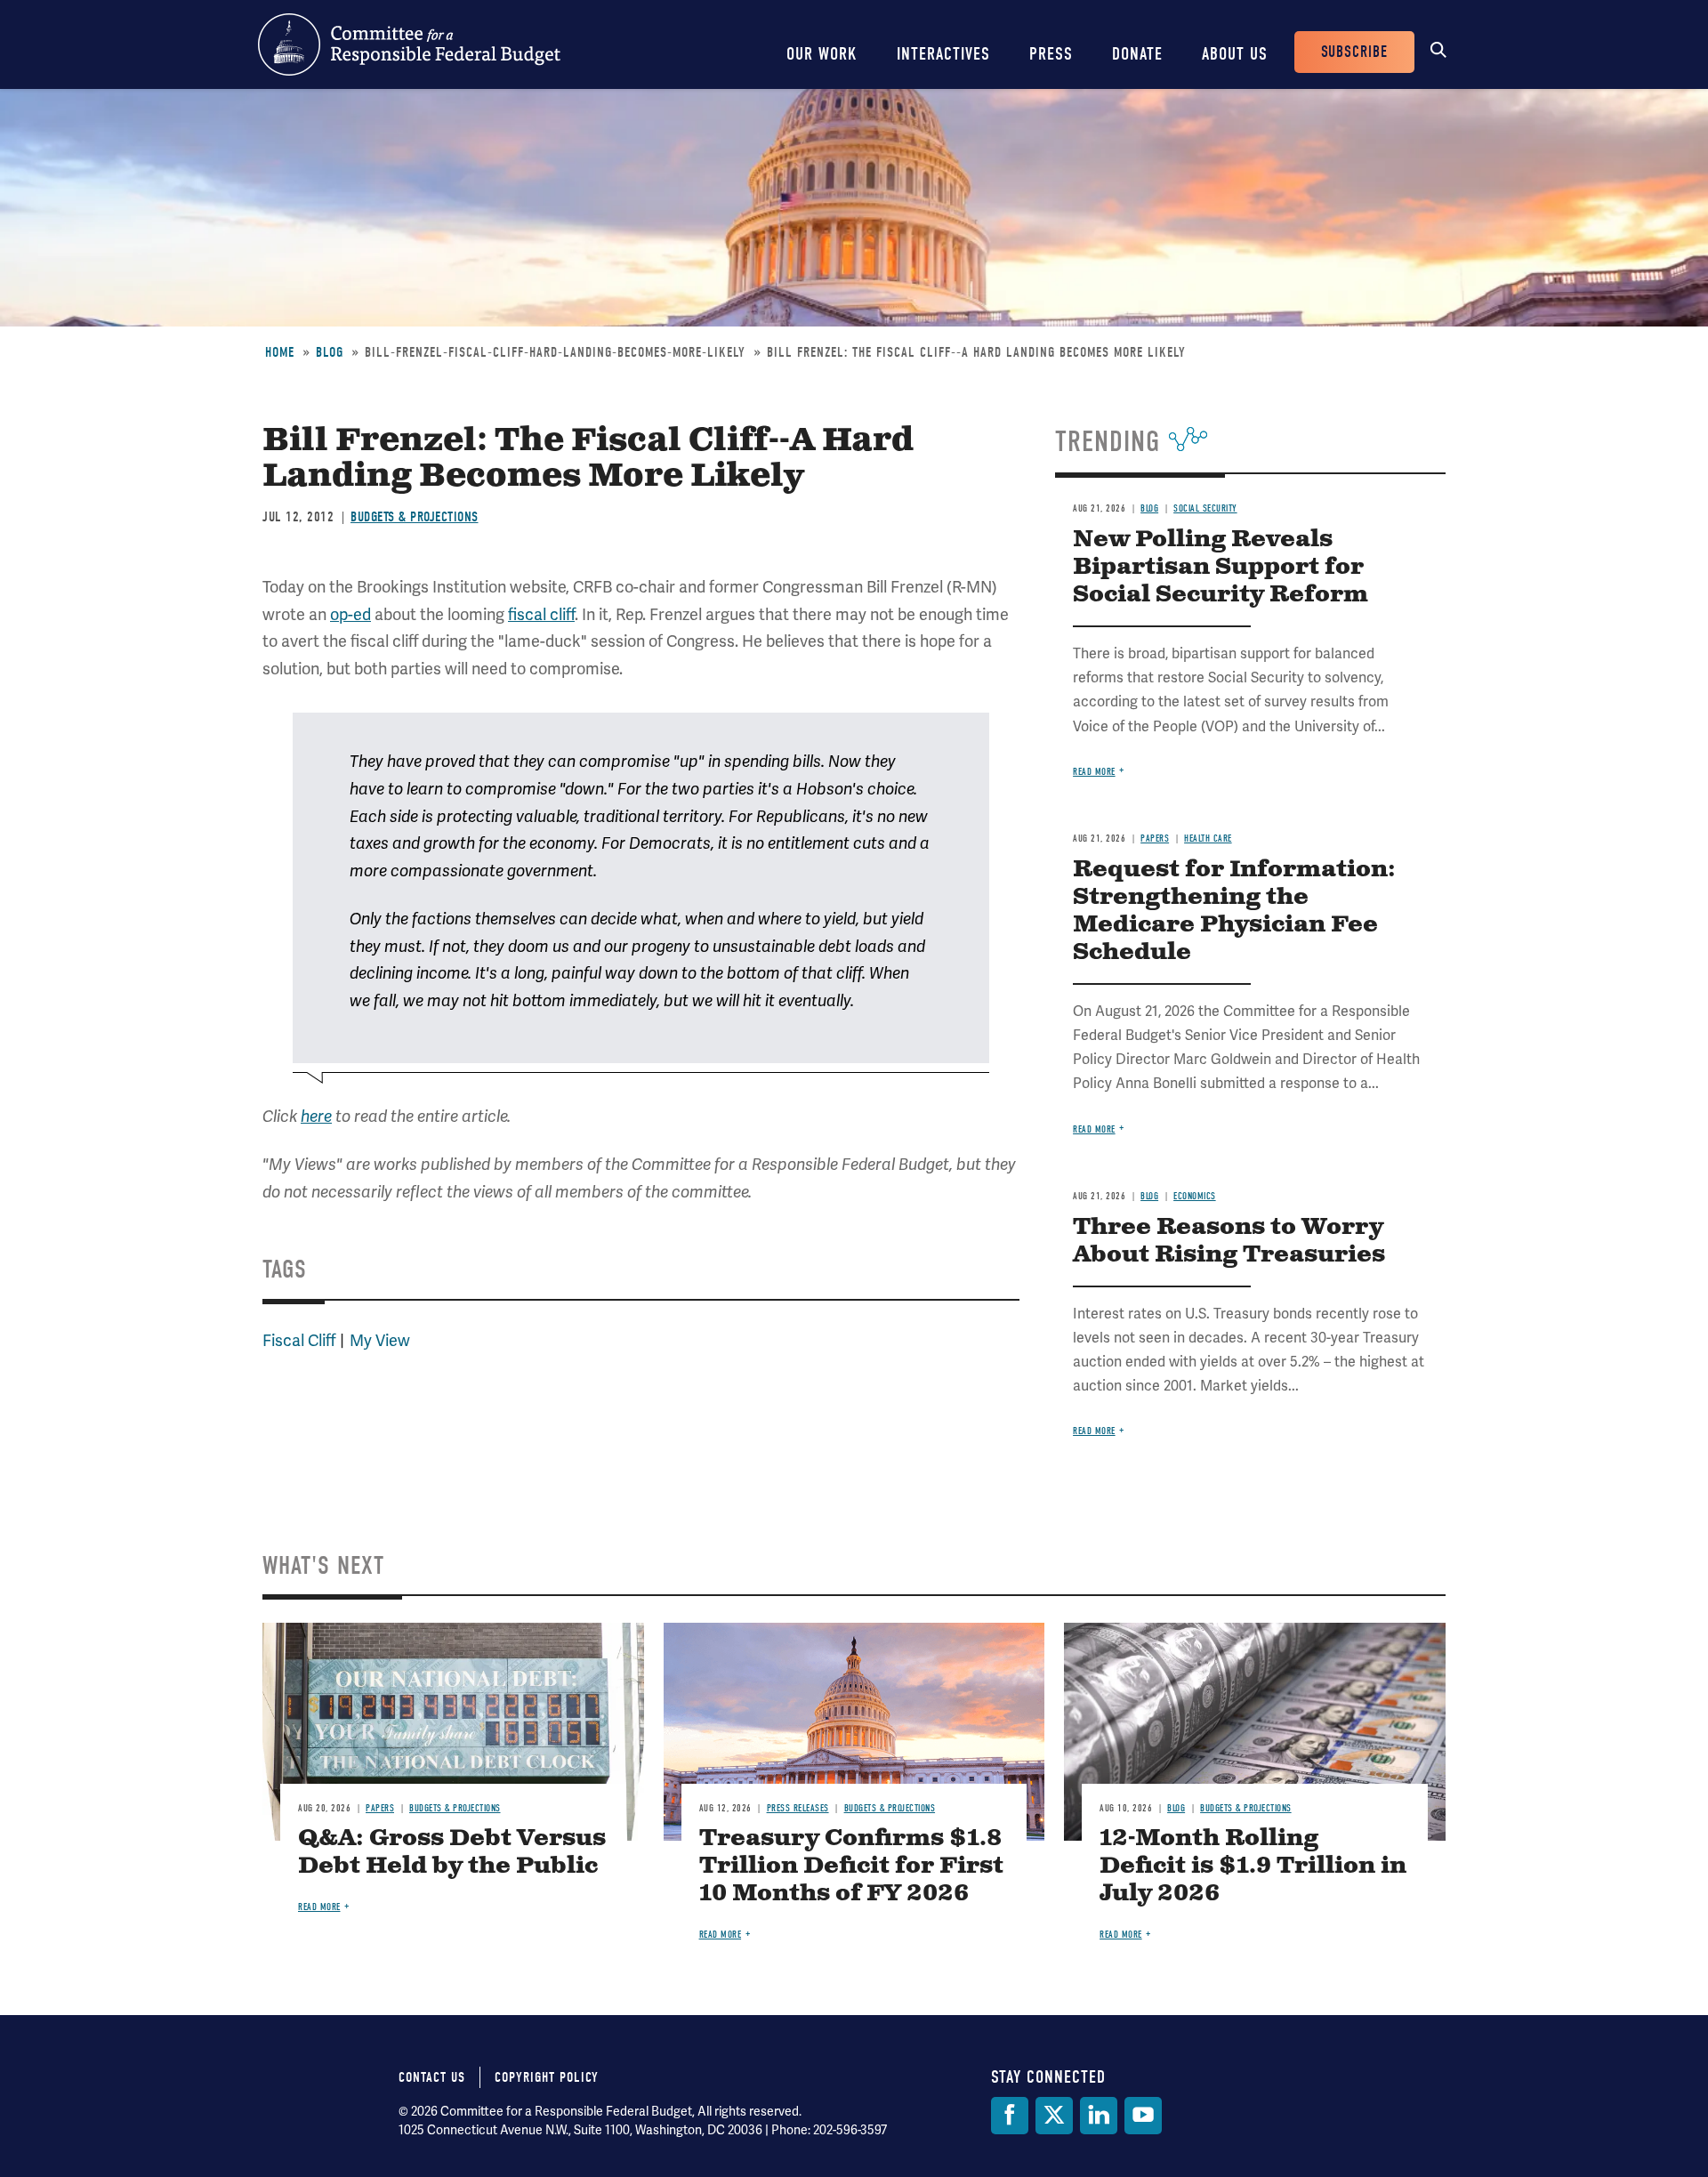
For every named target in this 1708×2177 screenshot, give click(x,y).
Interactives (943, 54)
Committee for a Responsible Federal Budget (409, 44)
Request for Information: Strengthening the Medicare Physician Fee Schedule (1234, 911)
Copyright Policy (547, 2077)
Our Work (822, 54)
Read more (1094, 772)
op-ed (350, 614)
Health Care (1208, 839)
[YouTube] (1143, 2116)
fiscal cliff (541, 614)
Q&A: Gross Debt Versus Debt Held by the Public (452, 1852)
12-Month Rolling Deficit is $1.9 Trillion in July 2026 (1253, 1866)
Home (280, 352)
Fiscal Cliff (299, 1340)
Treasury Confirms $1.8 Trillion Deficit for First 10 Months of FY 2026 (851, 1866)
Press (1051, 54)
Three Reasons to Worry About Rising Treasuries (1229, 1241)
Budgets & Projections (415, 517)
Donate (1137, 54)
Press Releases (798, 1808)
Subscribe (1354, 52)
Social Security (1205, 508)
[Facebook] (1010, 2116)
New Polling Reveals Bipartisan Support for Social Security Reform (1221, 567)
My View (380, 1340)
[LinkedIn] (1099, 2116)
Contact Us (432, 2077)
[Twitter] (1054, 2116)
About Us (1235, 54)
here (316, 1117)
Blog (330, 352)
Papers (1155, 839)
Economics (1195, 1196)
